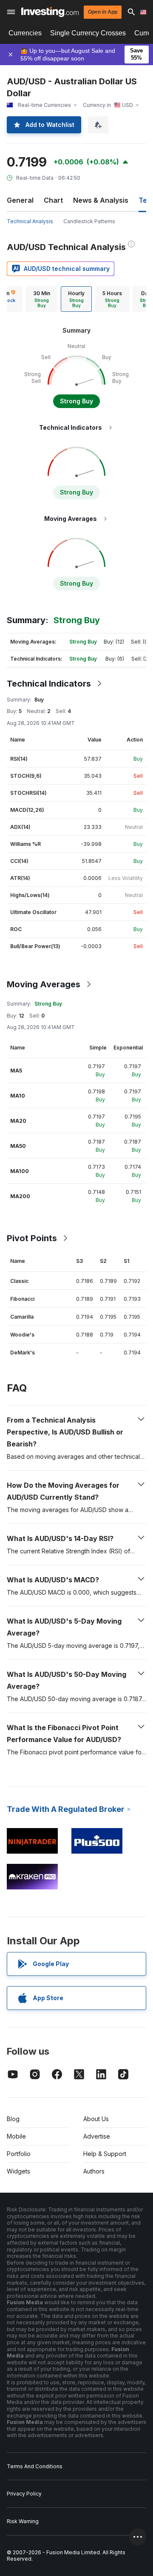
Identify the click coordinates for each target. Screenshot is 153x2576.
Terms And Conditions (35, 2466)
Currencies (25, 33)
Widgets (18, 2171)
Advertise (97, 2136)
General (20, 200)
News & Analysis (101, 200)
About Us (96, 2119)
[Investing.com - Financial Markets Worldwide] (50, 12)
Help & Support (105, 2154)
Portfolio (19, 2154)
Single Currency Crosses (88, 33)
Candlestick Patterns (89, 221)
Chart (53, 200)
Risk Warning (23, 2521)
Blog (13, 2119)
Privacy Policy (24, 2494)
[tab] (42, 299)
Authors (94, 2171)
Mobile (16, 2136)
